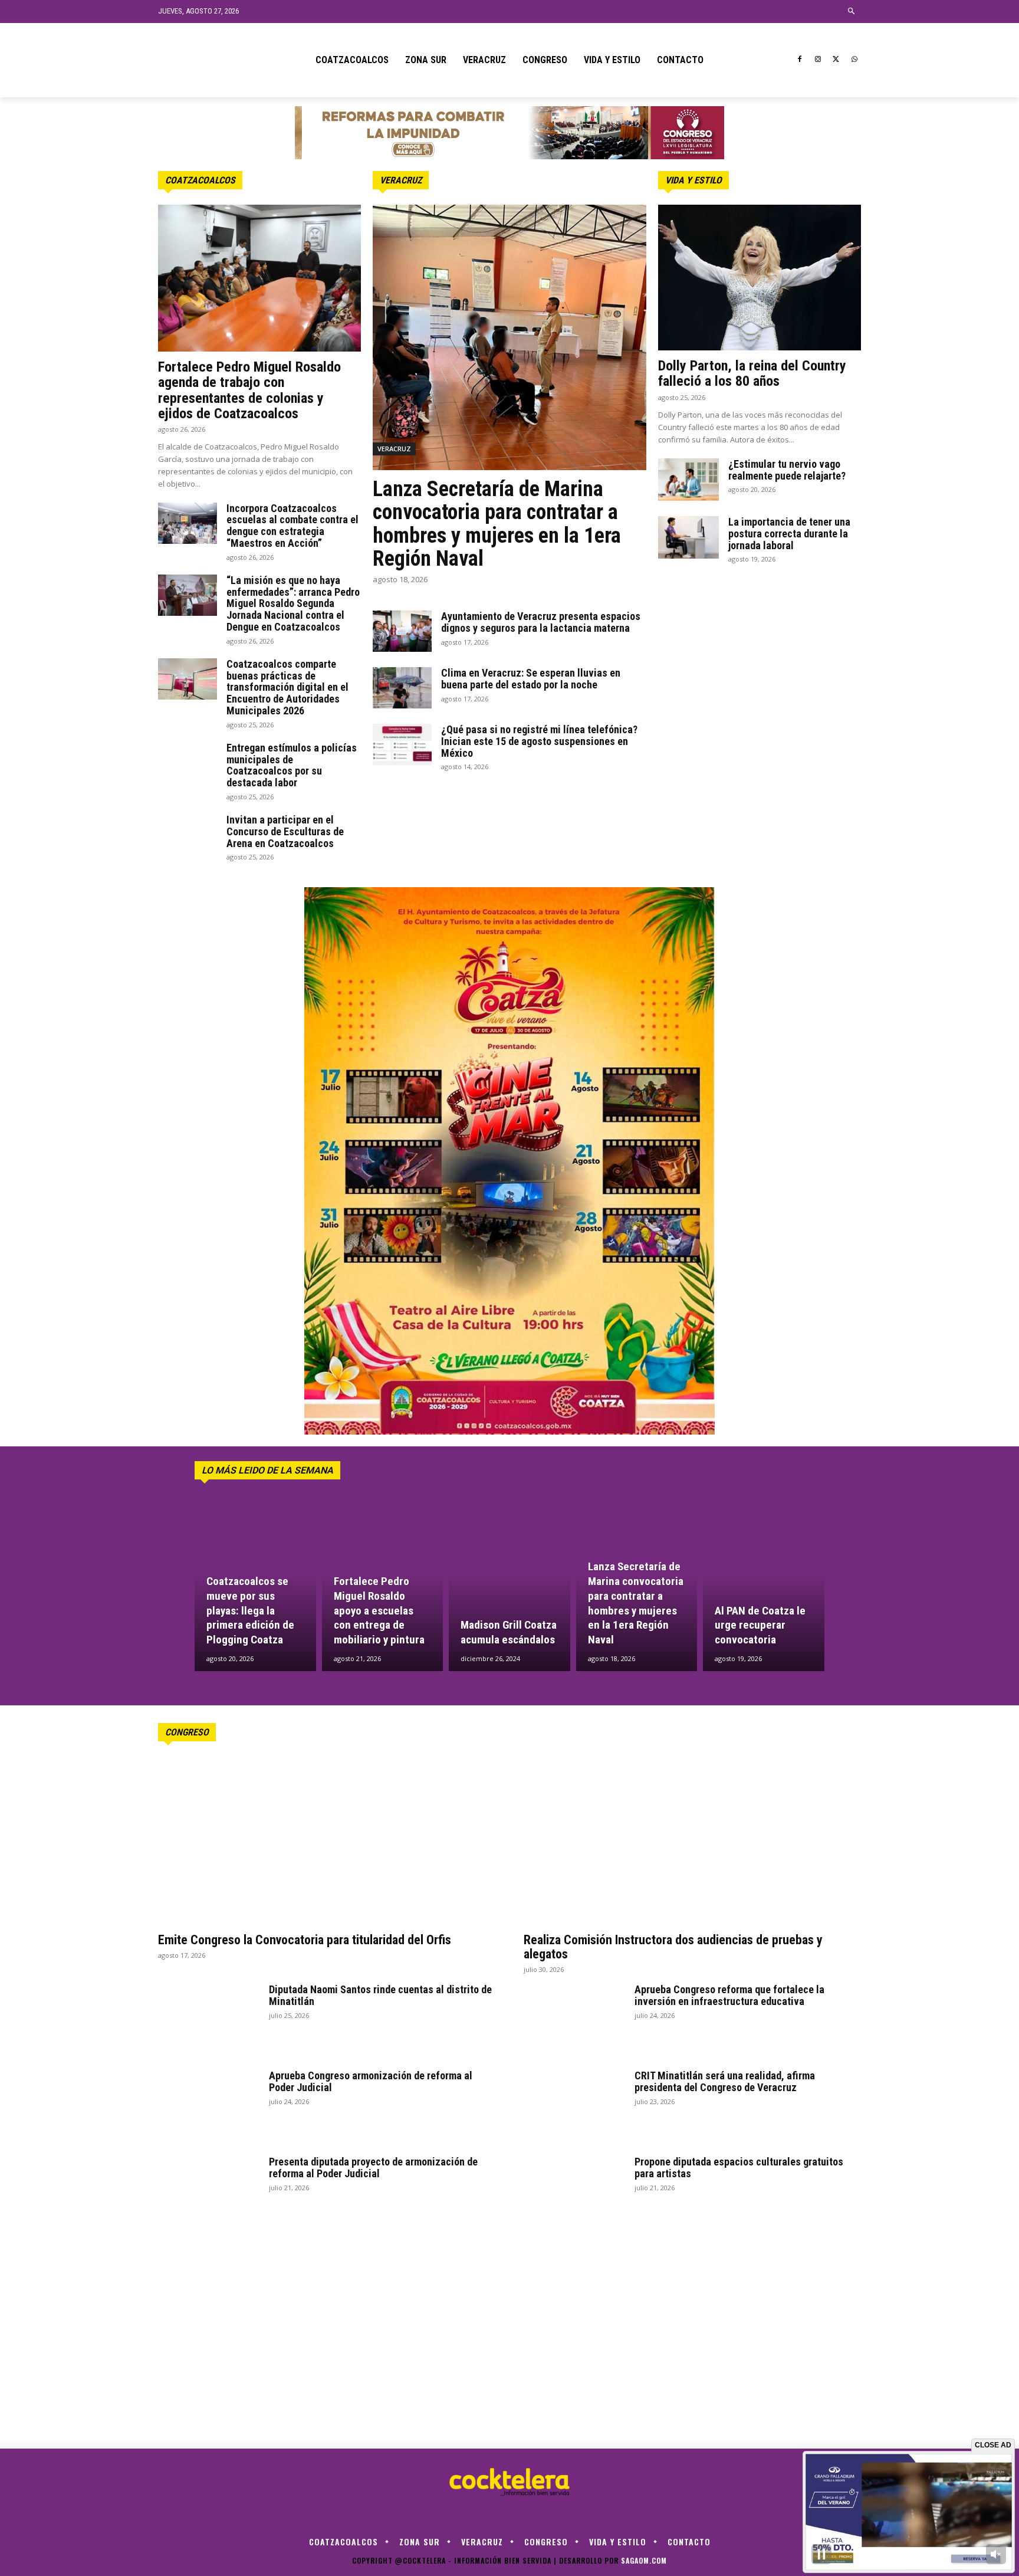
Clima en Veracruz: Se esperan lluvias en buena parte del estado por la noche (531, 679)
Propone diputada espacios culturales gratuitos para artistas (739, 2168)
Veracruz (401, 180)
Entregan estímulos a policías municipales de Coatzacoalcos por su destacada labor (292, 765)
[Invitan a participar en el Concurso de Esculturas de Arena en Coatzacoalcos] (188, 835)
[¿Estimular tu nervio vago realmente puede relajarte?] (688, 480)
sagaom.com (644, 2560)
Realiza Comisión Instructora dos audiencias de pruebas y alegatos (673, 1947)
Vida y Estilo (693, 180)
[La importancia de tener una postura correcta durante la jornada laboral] (688, 537)
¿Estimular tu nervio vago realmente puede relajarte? (787, 470)
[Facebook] (800, 60)
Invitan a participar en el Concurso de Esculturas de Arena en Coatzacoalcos (285, 831)
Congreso (187, 1732)
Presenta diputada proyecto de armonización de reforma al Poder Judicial (373, 2168)
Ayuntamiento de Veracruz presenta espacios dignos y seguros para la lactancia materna (541, 622)
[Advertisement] (760, 661)
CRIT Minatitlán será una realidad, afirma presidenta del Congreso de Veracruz (725, 2081)
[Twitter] (836, 60)
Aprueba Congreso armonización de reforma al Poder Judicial (371, 2081)
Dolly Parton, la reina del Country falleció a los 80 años (752, 373)
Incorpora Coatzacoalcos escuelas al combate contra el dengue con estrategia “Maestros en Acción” (292, 526)
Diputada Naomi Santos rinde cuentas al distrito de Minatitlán (380, 1995)
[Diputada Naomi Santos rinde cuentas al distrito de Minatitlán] (209, 2019)
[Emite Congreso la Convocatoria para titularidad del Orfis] (327, 1841)
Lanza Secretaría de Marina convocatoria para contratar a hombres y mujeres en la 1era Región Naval (497, 524)
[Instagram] (818, 60)
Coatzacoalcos (200, 180)
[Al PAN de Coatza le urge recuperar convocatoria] (764, 1589)
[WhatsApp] (854, 60)
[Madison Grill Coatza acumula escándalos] (509, 1589)
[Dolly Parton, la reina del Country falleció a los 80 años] (760, 278)
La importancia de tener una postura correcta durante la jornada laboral (789, 534)
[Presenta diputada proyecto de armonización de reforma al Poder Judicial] (209, 2191)
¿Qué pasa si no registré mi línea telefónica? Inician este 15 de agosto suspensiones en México (539, 741)
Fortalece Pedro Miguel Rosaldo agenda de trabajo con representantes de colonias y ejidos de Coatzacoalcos (249, 390)
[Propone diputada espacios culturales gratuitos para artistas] (574, 2191)
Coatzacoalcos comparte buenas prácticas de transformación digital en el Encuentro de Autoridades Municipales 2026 (287, 687)
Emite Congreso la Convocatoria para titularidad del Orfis (305, 1940)
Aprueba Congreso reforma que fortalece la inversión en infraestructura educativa (729, 1995)
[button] (852, 12)
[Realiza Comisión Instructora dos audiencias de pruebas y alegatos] (692, 1841)
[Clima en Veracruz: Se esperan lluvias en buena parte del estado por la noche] (402, 688)
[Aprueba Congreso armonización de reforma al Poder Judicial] (209, 2105)
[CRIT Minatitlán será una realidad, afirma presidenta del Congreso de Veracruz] (574, 2105)
